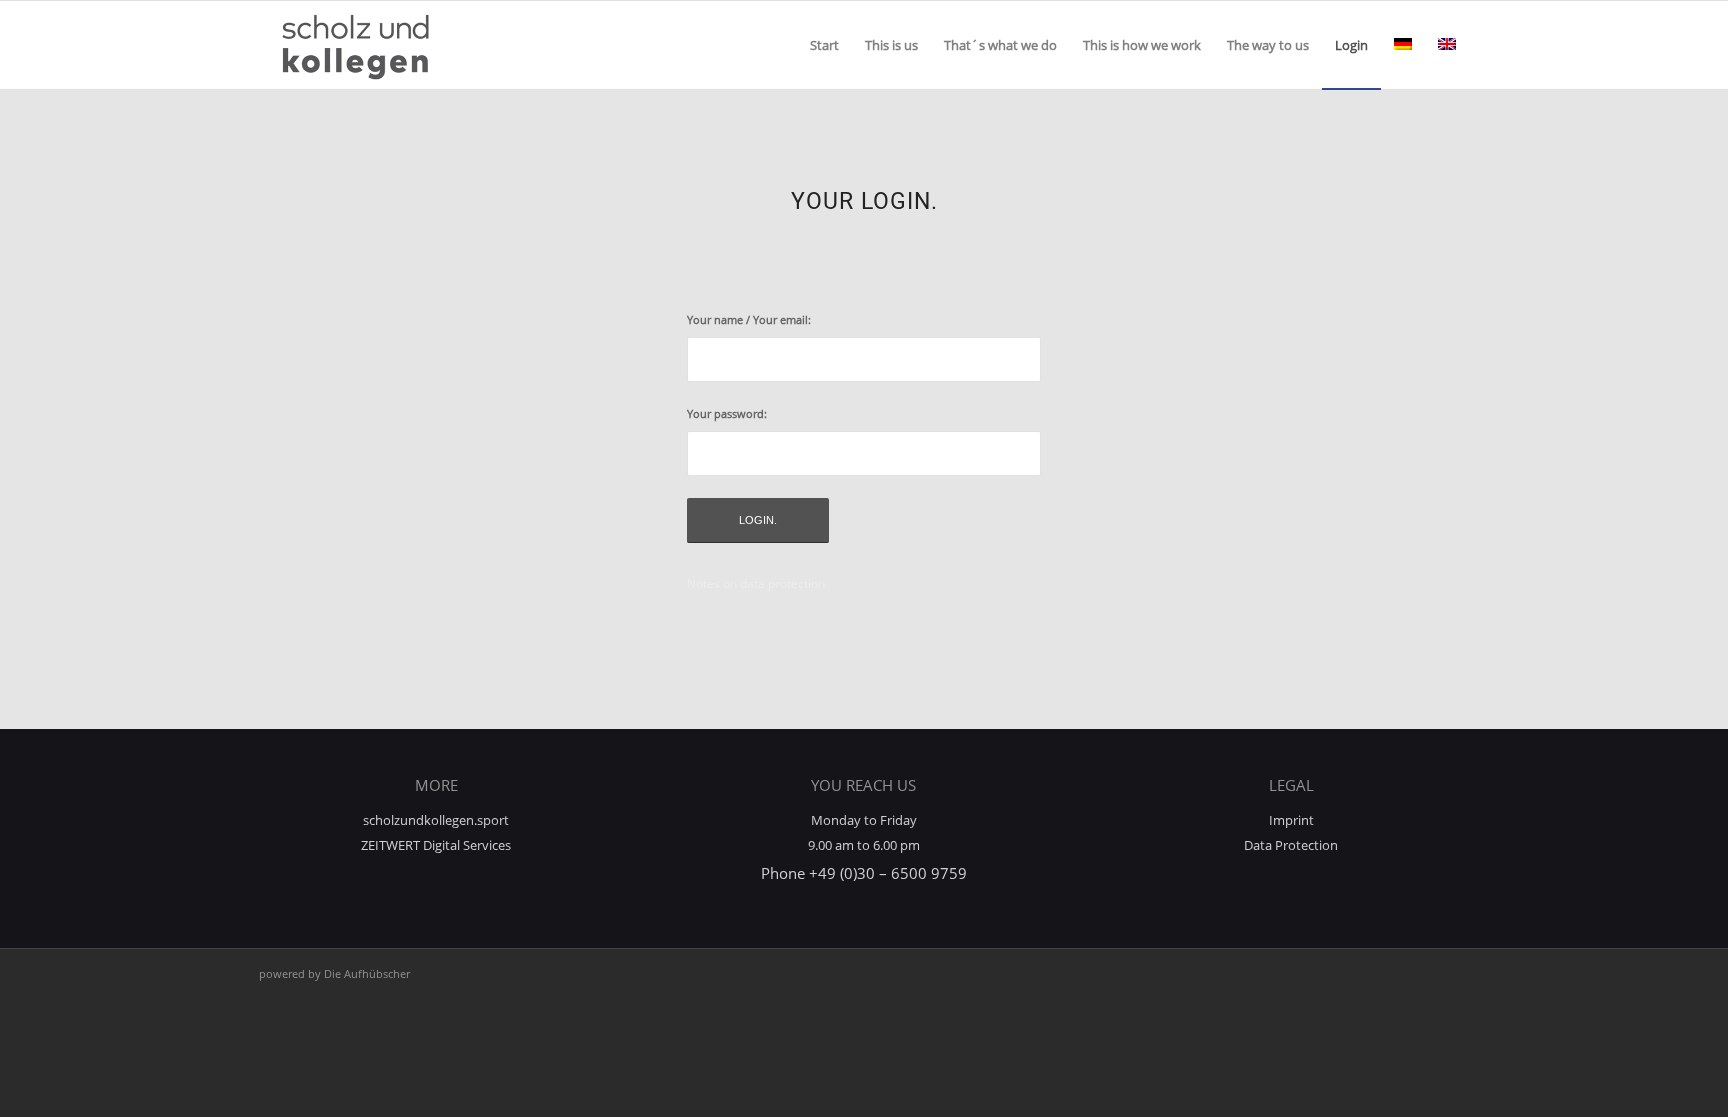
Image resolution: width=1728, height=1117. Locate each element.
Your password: (727, 413)
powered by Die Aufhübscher (334, 973)
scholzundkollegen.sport (436, 820)
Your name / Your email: (749, 319)
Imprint (1291, 820)
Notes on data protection (756, 583)
